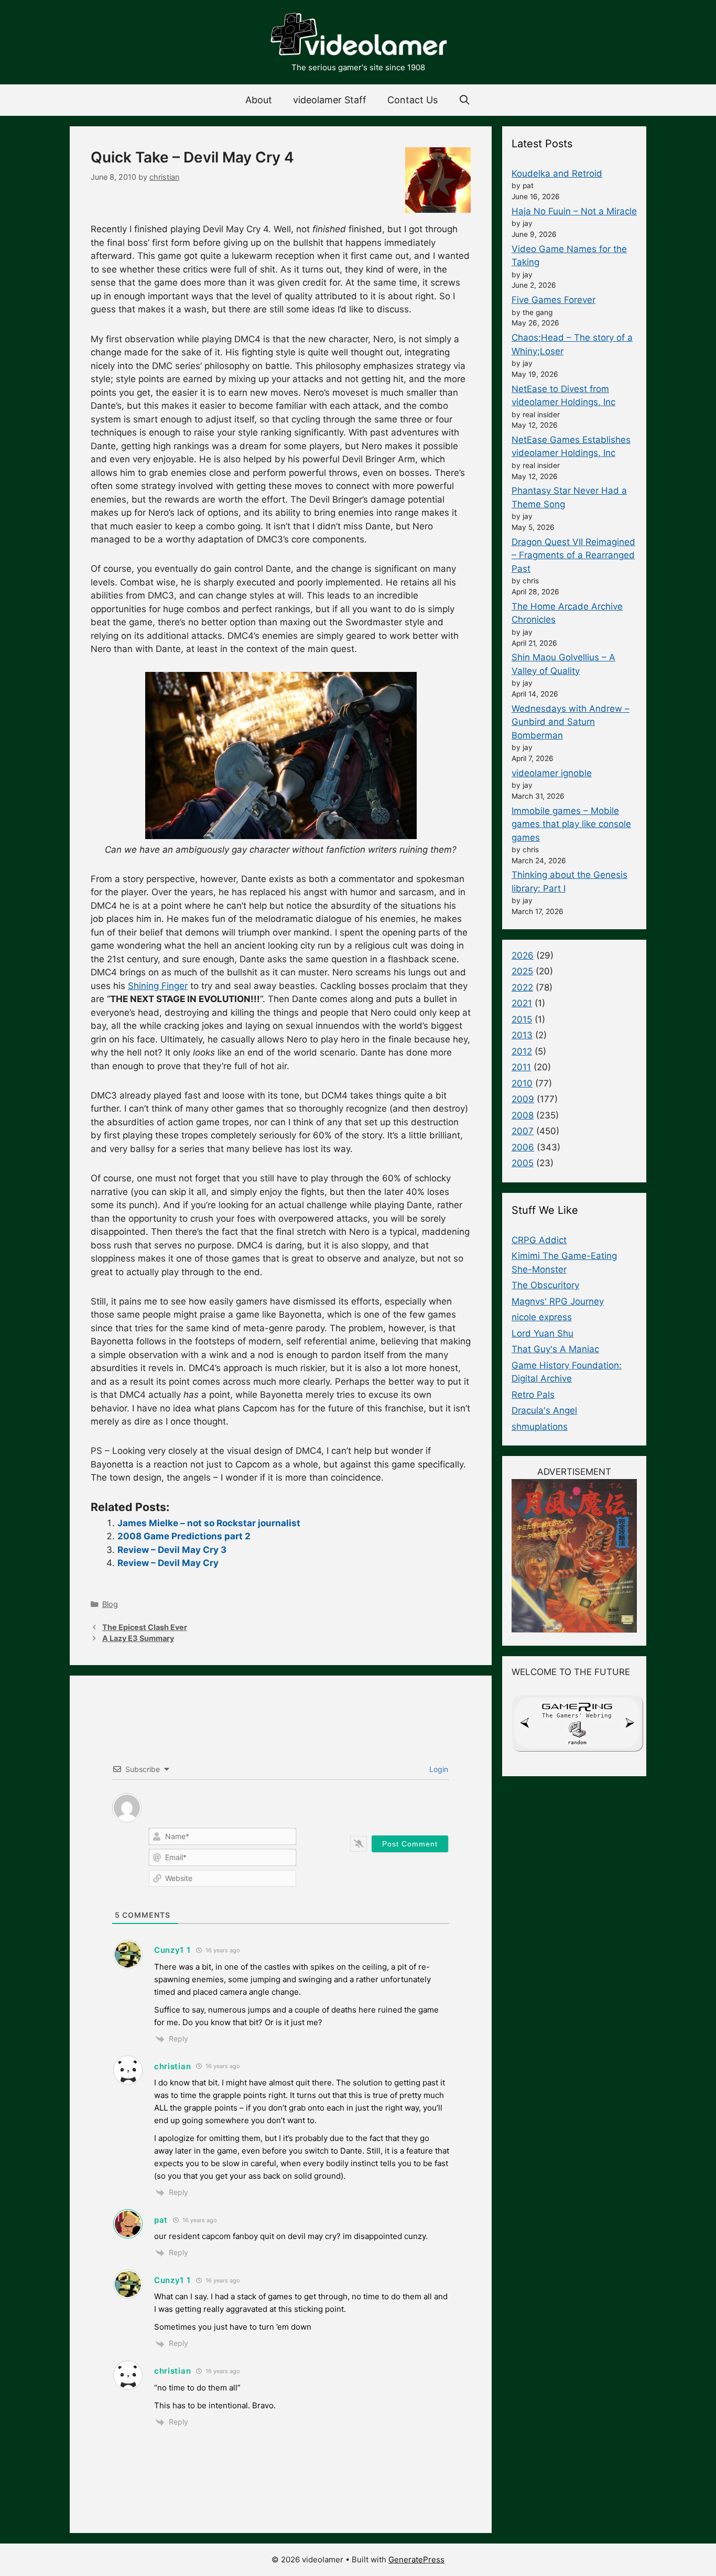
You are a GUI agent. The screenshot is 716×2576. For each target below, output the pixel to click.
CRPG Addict (539, 1240)
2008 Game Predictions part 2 (184, 1536)
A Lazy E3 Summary (138, 1638)
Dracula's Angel (544, 1410)
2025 (522, 971)
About (259, 100)
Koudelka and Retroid (557, 173)
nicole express (542, 1317)
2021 (522, 1003)
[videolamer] (358, 36)
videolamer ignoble (552, 773)
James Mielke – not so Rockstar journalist (209, 1523)
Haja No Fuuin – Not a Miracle (574, 211)
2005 (523, 1163)
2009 (523, 1099)
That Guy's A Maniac (555, 1349)
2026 (523, 955)
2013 (522, 1035)
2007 (523, 1131)
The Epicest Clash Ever (145, 1627)
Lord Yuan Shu (543, 1333)
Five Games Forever (554, 300)
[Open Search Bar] (465, 100)
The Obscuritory (545, 1285)
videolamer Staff (330, 100)
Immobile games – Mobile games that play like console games (571, 824)
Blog (110, 1604)
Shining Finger (158, 986)
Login (438, 1769)
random (577, 1742)
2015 (522, 1019)
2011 (521, 1067)
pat (161, 2220)
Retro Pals (533, 1395)
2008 (523, 1115)
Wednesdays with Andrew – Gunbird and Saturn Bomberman (571, 722)
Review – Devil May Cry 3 (172, 1550)
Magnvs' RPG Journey (558, 1301)
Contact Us (413, 100)
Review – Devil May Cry (168, 1563)
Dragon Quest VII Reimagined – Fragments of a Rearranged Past (573, 555)
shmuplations (540, 1427)
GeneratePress (416, 2559)
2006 (523, 1147)
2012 (522, 1051)
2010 (522, 1083)
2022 (522, 987)
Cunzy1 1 (172, 1950)
